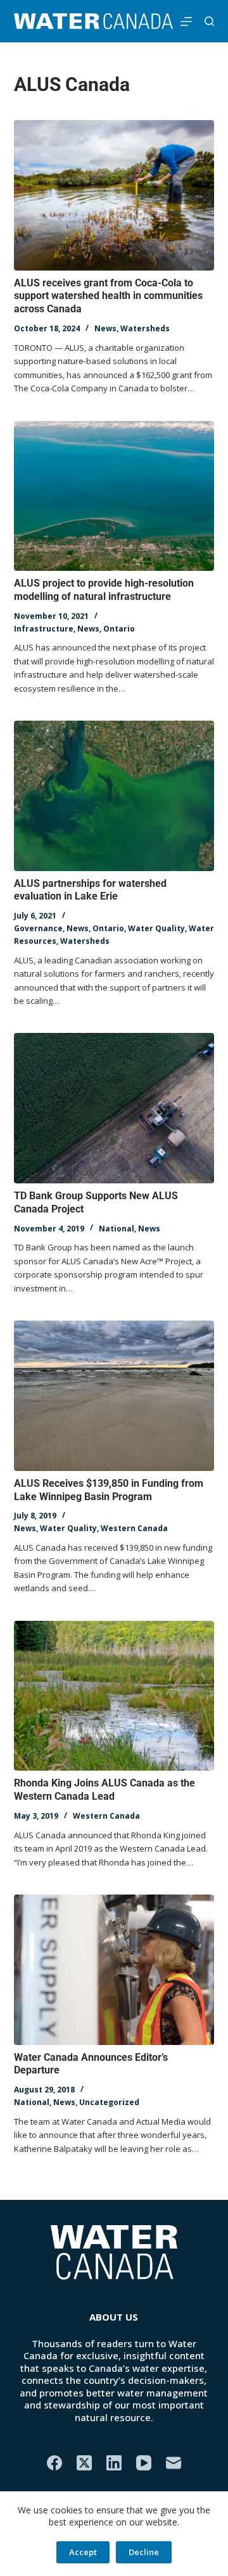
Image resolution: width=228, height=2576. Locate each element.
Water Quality (156, 928)
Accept (83, 2552)
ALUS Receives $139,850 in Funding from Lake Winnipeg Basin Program (109, 1490)
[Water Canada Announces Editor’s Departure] (114, 1970)
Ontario (119, 629)
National (117, 1229)
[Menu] (186, 21)
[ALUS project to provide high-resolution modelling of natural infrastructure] (114, 496)
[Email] (174, 2463)
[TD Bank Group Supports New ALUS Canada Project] (114, 1108)
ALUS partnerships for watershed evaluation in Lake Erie (90, 890)
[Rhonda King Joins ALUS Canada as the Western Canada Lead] (114, 1696)
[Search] (209, 21)
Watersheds (145, 328)
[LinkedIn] (114, 2463)
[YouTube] (144, 2463)
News (105, 328)
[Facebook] (54, 2463)
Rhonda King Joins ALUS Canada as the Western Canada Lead (104, 1790)
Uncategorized (109, 2102)
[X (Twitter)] (84, 2463)
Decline (144, 2552)
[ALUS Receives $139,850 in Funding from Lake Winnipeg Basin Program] (114, 1396)
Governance (38, 928)
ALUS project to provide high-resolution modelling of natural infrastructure (104, 590)
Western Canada (134, 1528)
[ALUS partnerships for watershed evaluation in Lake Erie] (114, 796)
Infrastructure (44, 629)
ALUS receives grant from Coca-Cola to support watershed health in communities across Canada (108, 296)
